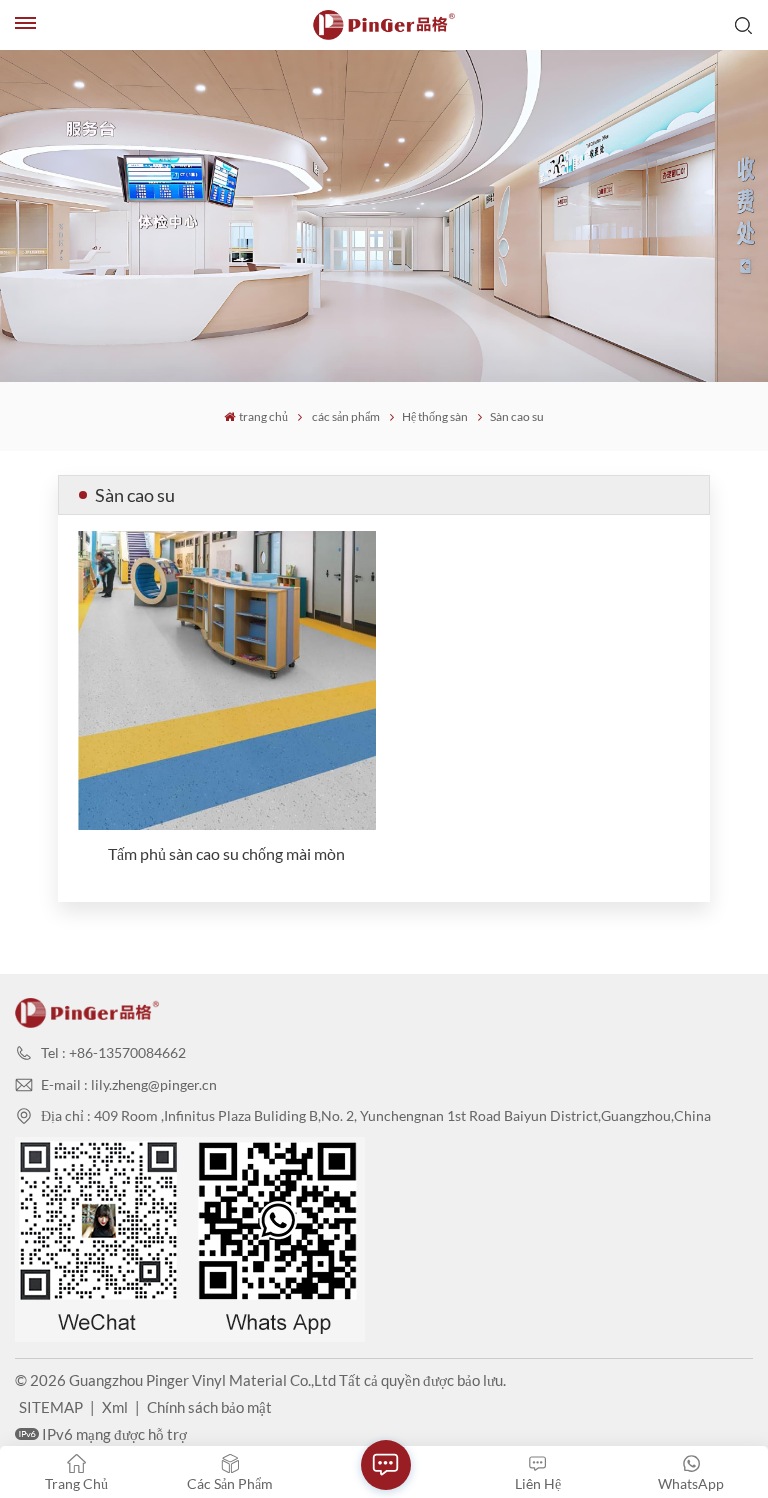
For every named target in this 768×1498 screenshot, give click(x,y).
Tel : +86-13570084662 (113, 1052)
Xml (115, 1407)
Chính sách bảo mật (209, 1407)
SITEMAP (51, 1407)
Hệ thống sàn (435, 416)
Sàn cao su (517, 416)
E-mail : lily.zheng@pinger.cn (129, 1084)
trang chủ (263, 416)
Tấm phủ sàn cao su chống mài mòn (226, 853)
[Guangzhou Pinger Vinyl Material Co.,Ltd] (384, 25)
